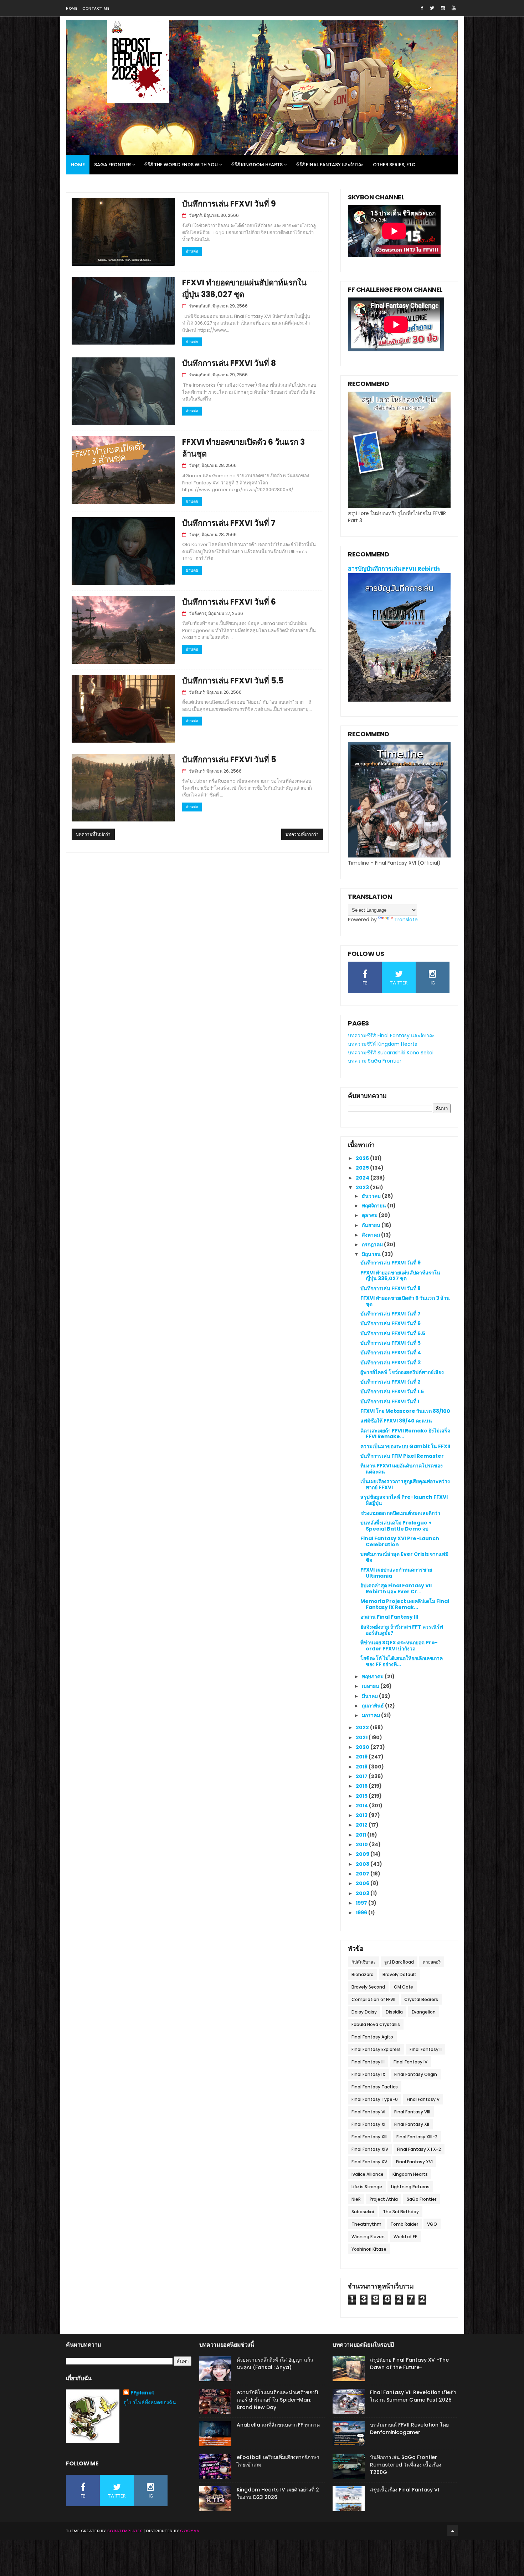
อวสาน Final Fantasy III (389, 1617)
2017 (362, 1776)
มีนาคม (370, 1696)
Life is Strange (367, 2187)
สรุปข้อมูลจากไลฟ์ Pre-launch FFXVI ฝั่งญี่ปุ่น (404, 1500)
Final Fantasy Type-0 (375, 2099)
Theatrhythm (366, 2224)
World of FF (405, 2237)
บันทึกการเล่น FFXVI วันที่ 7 (229, 523)
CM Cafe (404, 1987)
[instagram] (443, 8)
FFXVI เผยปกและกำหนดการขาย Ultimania (396, 1573)
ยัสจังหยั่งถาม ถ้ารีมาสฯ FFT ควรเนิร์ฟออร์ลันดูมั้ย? (402, 1630)
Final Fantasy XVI (414, 2162)
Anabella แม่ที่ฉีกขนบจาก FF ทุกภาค (278, 2425)
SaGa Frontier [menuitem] (112, 165)
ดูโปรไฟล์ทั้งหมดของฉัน (150, 2402)
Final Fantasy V (423, 2099)
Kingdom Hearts (410, 2174)
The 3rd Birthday (401, 2212)
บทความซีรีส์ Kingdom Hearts (382, 1044)
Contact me (96, 8)
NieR (356, 2199)
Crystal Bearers (421, 1999)
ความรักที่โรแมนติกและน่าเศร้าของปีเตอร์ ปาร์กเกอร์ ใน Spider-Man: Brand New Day (277, 2400)
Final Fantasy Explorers (376, 2049)
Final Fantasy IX (368, 2074)
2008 (363, 1864)
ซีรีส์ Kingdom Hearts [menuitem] (257, 165)
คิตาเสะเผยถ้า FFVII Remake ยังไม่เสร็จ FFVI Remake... (405, 1434)
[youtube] (454, 8)
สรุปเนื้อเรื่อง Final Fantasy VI (405, 2490)
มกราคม (371, 1715)
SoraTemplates (125, 2531)
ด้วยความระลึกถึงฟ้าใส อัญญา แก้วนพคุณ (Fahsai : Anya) (275, 2364)
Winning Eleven (368, 2237)
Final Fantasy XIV (370, 2149)
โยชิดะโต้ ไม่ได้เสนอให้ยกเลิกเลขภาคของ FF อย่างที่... (402, 1661)
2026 (363, 1158)
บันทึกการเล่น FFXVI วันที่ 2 (391, 1382)
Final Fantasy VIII (412, 2112)
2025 (363, 1168)
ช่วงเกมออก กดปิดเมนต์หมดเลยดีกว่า (400, 1513)
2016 (362, 1786)
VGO (432, 2224)
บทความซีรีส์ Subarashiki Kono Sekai (391, 1053)
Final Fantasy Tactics (375, 2087)
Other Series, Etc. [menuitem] (395, 165)
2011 (361, 1835)
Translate (406, 920)
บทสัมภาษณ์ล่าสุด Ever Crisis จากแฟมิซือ (404, 1557)
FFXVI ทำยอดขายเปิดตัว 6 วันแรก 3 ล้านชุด (405, 1301)
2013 (362, 1815)
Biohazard (363, 1974)
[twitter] (432, 8)
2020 (363, 1747)
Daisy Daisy (364, 2012)
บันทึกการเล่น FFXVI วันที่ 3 (391, 1363)
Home (71, 8)
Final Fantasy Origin (416, 2074)
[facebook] (422, 8)
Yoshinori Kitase (369, 2249)
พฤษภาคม (373, 1676)
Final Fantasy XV (369, 2162)
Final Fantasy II (426, 2049)
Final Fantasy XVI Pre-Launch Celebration (400, 1541)
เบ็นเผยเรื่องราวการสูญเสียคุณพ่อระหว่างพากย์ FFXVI (405, 1484)
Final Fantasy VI (368, 2112)
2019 (362, 1757)
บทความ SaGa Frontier (375, 1061)
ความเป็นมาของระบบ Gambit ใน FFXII (405, 1446)
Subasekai (363, 2212)
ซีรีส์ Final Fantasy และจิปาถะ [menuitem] (330, 165)
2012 (362, 1825)
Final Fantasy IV (410, 2062)
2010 (362, 1844)
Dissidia (394, 2012)
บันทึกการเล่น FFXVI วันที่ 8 (229, 363)
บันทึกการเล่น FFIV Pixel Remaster (402, 1456)
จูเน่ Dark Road (399, 1962)
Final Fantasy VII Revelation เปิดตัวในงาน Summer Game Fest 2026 (413, 2396)
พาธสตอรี (432, 1962)
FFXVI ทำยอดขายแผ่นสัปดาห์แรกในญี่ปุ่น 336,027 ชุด (400, 1276)
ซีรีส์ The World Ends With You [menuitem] (181, 165)
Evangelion (424, 2012)
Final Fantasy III (368, 2062)
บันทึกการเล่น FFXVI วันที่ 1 (390, 1401)
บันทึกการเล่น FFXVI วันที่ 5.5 (233, 681)
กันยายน (372, 1225)
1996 (362, 1913)
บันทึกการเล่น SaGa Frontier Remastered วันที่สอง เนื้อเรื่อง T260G (406, 2465)
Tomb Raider (404, 2224)
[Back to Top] (453, 2531)
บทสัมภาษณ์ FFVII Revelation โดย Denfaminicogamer (409, 2429)
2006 (363, 1883)
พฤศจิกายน (374, 1206)
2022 (363, 1727)
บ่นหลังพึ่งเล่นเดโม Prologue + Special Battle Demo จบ (396, 1526)
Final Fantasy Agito (372, 2037)
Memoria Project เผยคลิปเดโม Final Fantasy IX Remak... (405, 1604)
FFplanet (142, 2393)
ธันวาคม (372, 1196)
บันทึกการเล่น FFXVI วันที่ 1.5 (392, 1391)
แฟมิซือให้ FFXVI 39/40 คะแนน (396, 1421)
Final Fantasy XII (412, 2124)
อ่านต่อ (192, 251)
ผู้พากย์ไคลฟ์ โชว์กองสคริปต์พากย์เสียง (402, 1372)
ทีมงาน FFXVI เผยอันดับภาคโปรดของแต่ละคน (402, 1469)
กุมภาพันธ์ (373, 1706)
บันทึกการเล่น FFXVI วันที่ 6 (229, 602)
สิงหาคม (371, 1235)
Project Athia (384, 2199)
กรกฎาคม (373, 1244)
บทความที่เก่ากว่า (302, 834)
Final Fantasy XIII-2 (417, 2137)
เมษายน (371, 1686)
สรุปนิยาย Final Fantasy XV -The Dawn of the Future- (409, 2364)
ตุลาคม (370, 1215)
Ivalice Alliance (368, 2174)
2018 (362, 1767)
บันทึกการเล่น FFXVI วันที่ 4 (391, 1353)
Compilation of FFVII (373, 1999)
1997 (362, 1903)
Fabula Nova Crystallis (376, 2024)
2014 (362, 1806)
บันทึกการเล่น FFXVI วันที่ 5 (229, 760)
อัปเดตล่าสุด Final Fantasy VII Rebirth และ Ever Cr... (396, 1589)
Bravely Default (399, 1974)
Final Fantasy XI (368, 2124)
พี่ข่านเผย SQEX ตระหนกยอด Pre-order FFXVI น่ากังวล (399, 1646)
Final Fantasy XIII (369, 2137)
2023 (363, 1187)
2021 (362, 1737)
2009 (363, 1854)
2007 (363, 1874)
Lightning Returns (410, 2187)
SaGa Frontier (422, 2199)
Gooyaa (190, 2531)
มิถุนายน (372, 1254)
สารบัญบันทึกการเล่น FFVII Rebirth (394, 569)
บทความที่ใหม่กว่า (93, 834)
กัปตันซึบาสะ (363, 1962)
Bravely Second (368, 1987)
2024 (363, 1178)
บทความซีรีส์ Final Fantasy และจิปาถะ (391, 1035)
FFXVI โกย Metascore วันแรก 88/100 (405, 1411)
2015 (362, 1796)
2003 (363, 1893)
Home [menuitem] (78, 165)
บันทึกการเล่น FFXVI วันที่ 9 (229, 204)
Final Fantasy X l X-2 (419, 2149)
